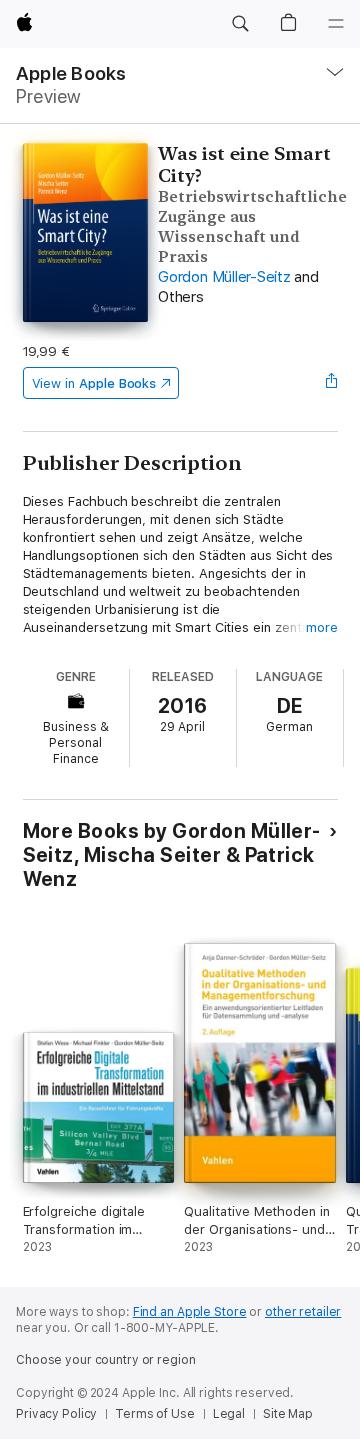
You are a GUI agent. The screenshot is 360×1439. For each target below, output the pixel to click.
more (322, 627)
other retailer (303, 1312)
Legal (229, 1414)
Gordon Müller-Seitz (224, 277)
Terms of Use (155, 1414)
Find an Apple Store (190, 1312)
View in (94, 383)
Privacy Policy (56, 1414)
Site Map (288, 1414)
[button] (240, 24)
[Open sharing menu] (331, 383)
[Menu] (336, 24)
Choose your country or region (106, 1360)
